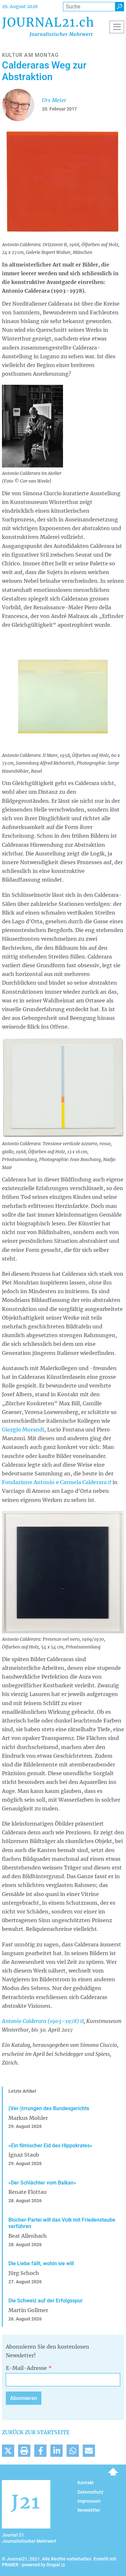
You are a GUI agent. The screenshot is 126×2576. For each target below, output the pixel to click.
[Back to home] (48, 27)
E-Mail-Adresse (26, 2368)
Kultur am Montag (30, 55)
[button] (8, 2451)
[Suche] (120, 7)
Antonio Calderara (41, 2021)
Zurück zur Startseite (36, 2432)
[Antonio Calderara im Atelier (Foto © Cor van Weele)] (32, 425)
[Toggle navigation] (117, 27)
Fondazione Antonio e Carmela (54, 1482)
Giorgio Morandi (23, 1429)
